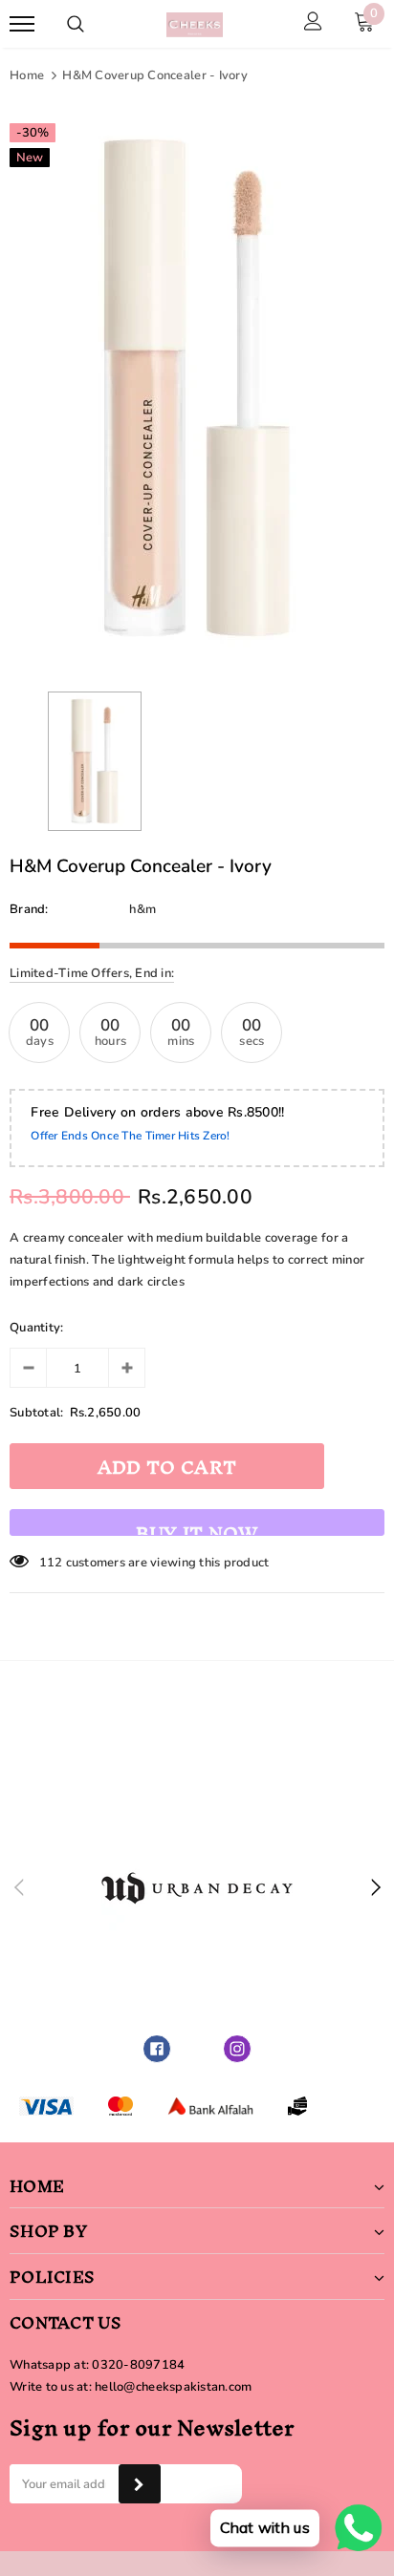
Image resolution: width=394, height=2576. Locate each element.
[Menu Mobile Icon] (22, 24)
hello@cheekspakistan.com (173, 2387)
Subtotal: (36, 1413)
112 (51, 1563)
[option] (197, 388)
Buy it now (197, 1524)
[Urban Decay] (197, 1888)
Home (27, 75)
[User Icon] (313, 24)
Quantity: (36, 1328)
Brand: (29, 909)
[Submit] (139, 2484)
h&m (142, 909)
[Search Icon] (76, 24)
